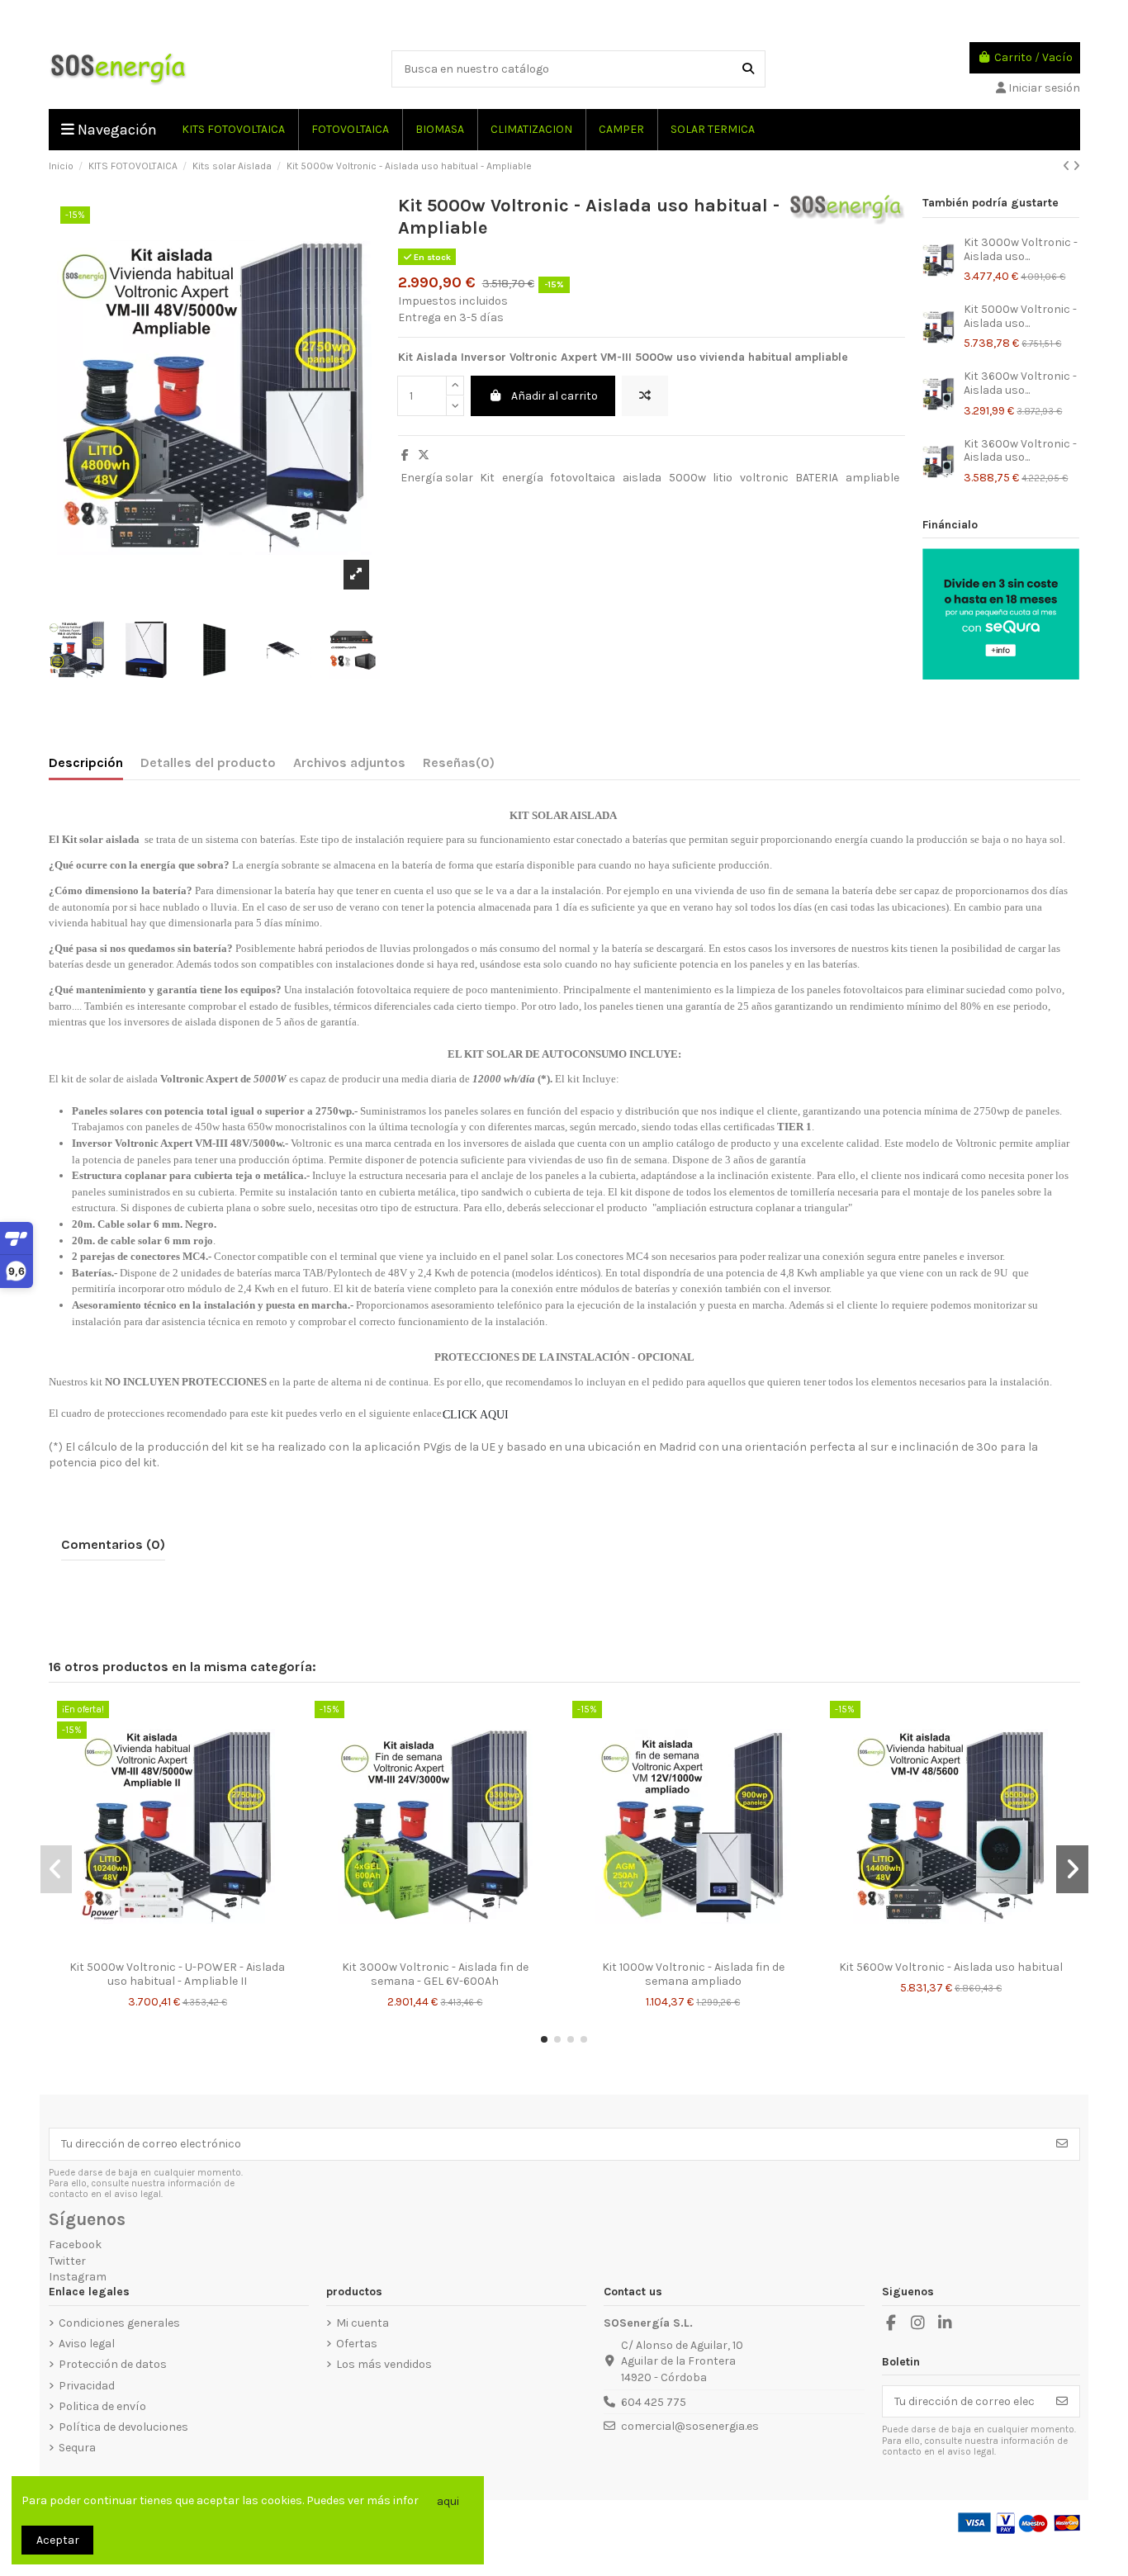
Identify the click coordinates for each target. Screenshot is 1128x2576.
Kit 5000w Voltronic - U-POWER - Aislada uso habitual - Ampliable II (177, 1974)
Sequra (77, 2448)
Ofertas (357, 2344)
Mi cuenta (363, 2323)
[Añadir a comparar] (645, 396)
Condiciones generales (119, 2323)
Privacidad (87, 2386)
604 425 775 (654, 2402)
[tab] (459, 766)
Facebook (75, 2245)
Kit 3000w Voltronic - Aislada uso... (1021, 249)
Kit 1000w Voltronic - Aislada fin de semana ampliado (693, 1974)
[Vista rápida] (189, 1947)
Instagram (78, 2277)
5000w (687, 478)
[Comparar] (164, 1947)
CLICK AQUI (479, 1415)
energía (523, 478)
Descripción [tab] (86, 762)
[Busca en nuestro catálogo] (748, 69)
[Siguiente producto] (1076, 166)
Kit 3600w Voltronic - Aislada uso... (1020, 383)
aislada (642, 478)
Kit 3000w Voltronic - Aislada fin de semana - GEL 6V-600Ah (435, 1974)
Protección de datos (113, 2364)
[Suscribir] (1062, 2144)
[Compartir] (405, 455)
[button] (544, 2039)
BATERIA (817, 478)
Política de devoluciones (123, 2427)
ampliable (872, 478)
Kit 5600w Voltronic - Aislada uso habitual (951, 1967)
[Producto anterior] (1068, 166)
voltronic (764, 478)
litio (723, 478)
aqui (448, 2501)
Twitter (67, 2261)
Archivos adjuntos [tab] (349, 762)
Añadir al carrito (555, 396)
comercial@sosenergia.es (690, 2426)
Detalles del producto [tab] (208, 762)
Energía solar (437, 478)
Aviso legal (87, 2344)
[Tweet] (424, 455)
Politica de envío (102, 2406)
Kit (487, 478)
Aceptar (58, 2540)
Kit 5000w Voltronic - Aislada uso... (1020, 316)
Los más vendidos (384, 2364)
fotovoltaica (583, 478)
